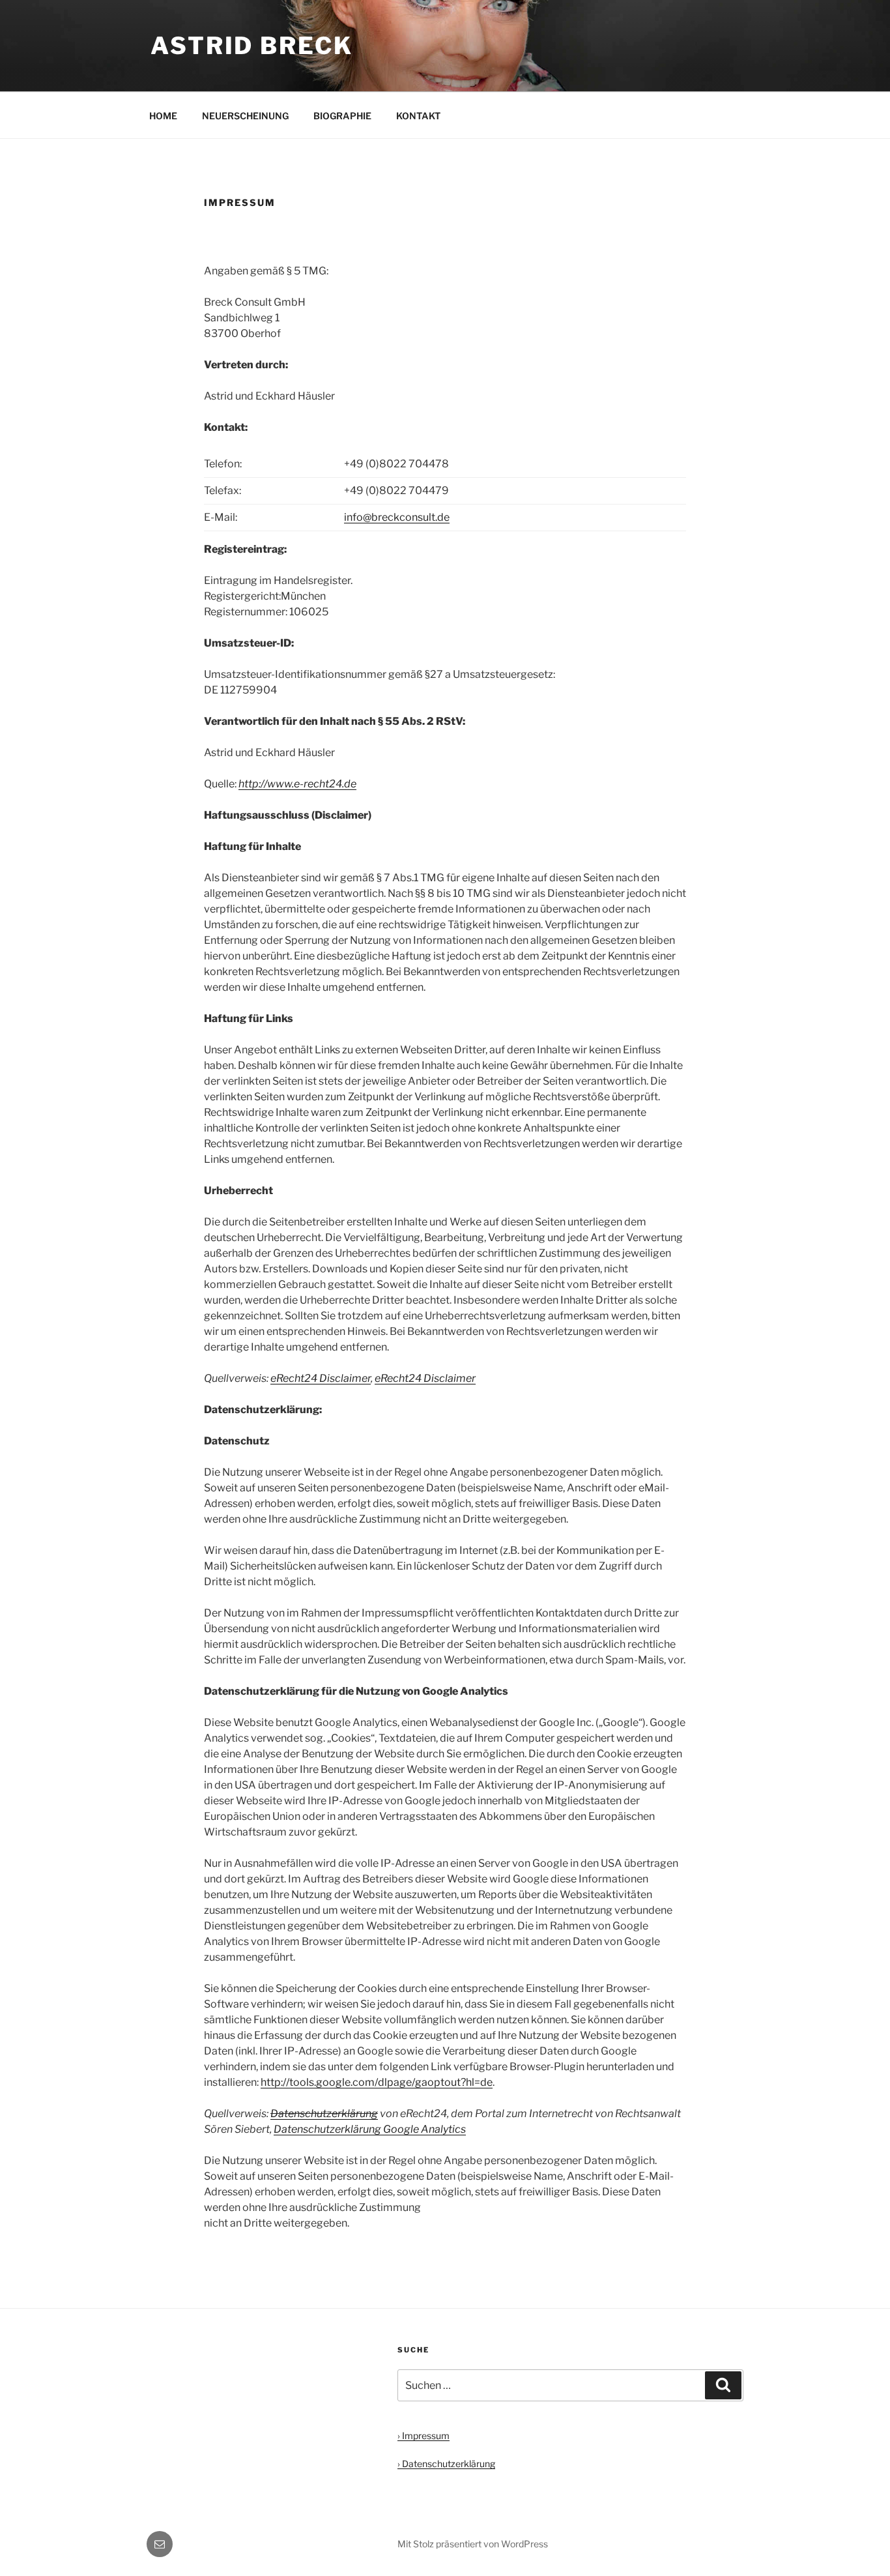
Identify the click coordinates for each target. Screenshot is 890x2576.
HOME (163, 116)
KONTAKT (418, 116)
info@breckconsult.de (397, 517)
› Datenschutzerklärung (446, 2464)
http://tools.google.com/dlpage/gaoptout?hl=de (377, 2082)
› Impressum (423, 2436)
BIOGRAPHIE (342, 116)
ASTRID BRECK (252, 46)
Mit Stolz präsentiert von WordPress (473, 2544)
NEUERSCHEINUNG (245, 116)
